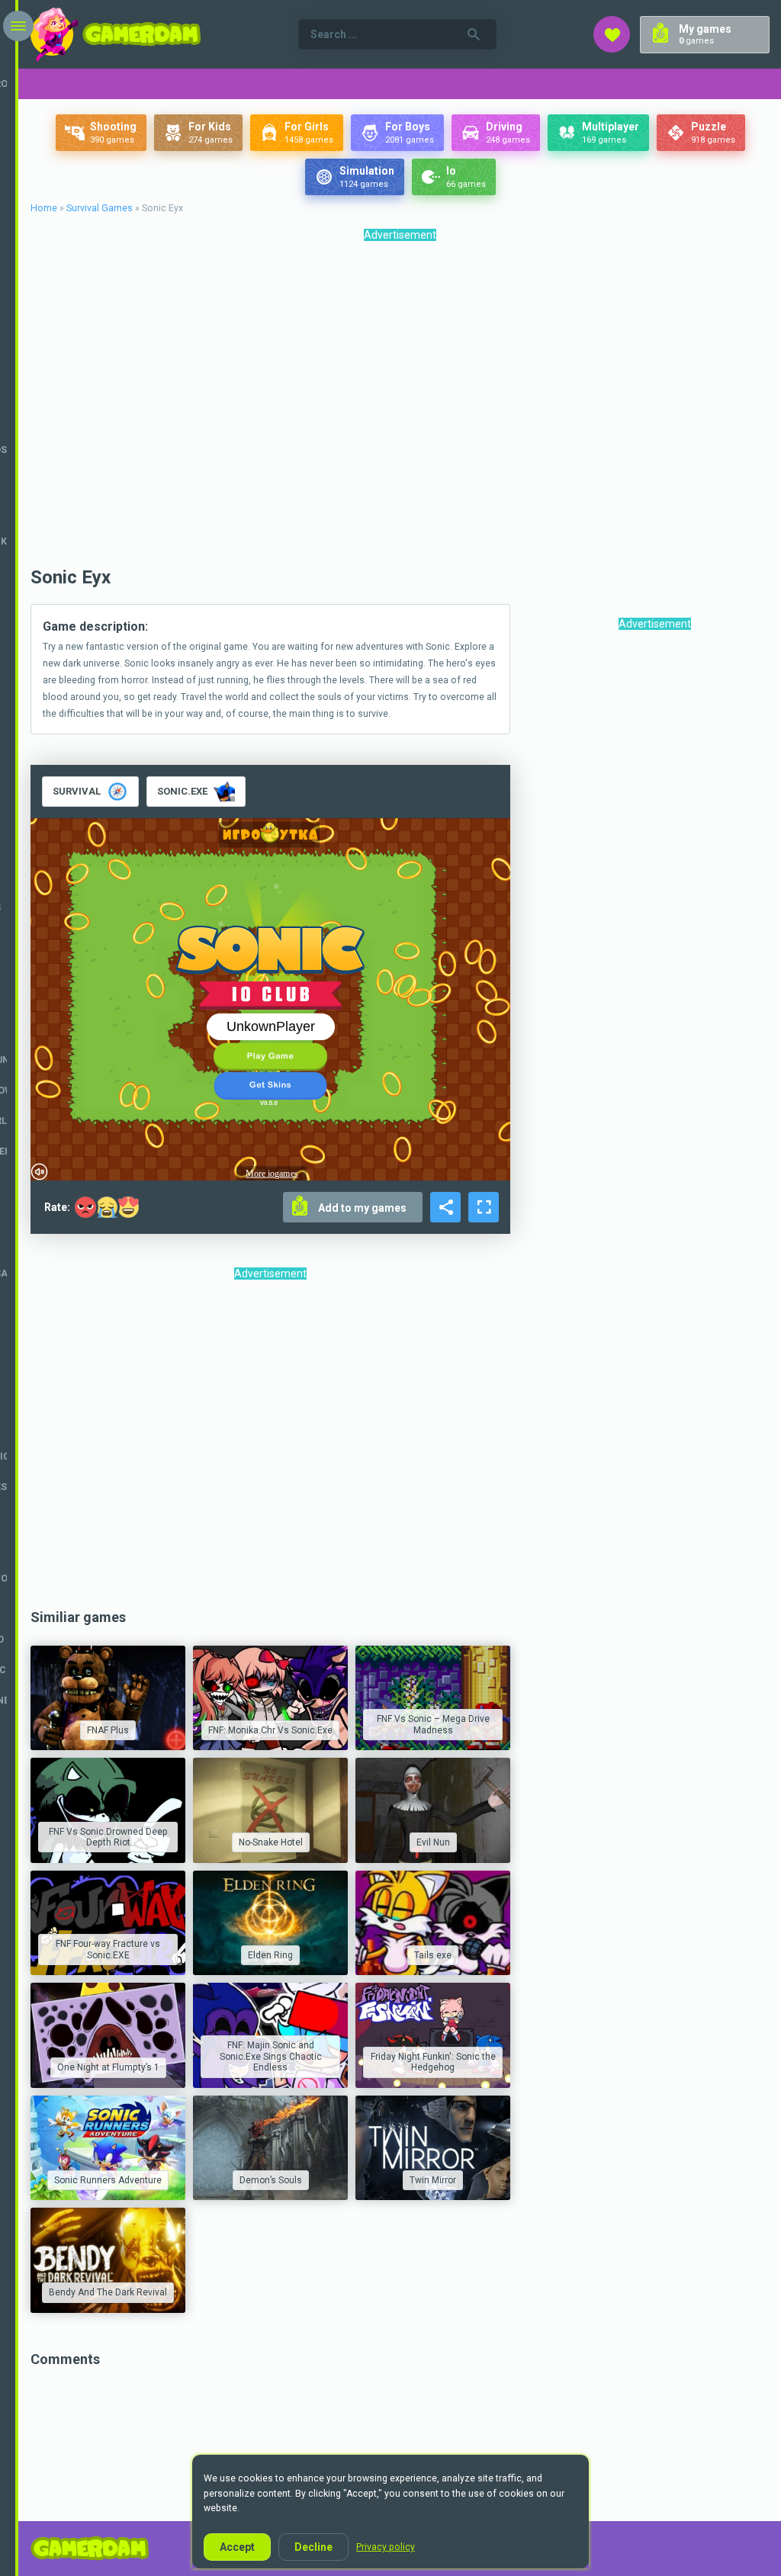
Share (445, 1207)
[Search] (474, 34)
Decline (313, 2547)
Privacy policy (386, 2547)
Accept (237, 2547)
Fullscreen (484, 1207)
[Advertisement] (400, 408)
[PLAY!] (108, 1698)
